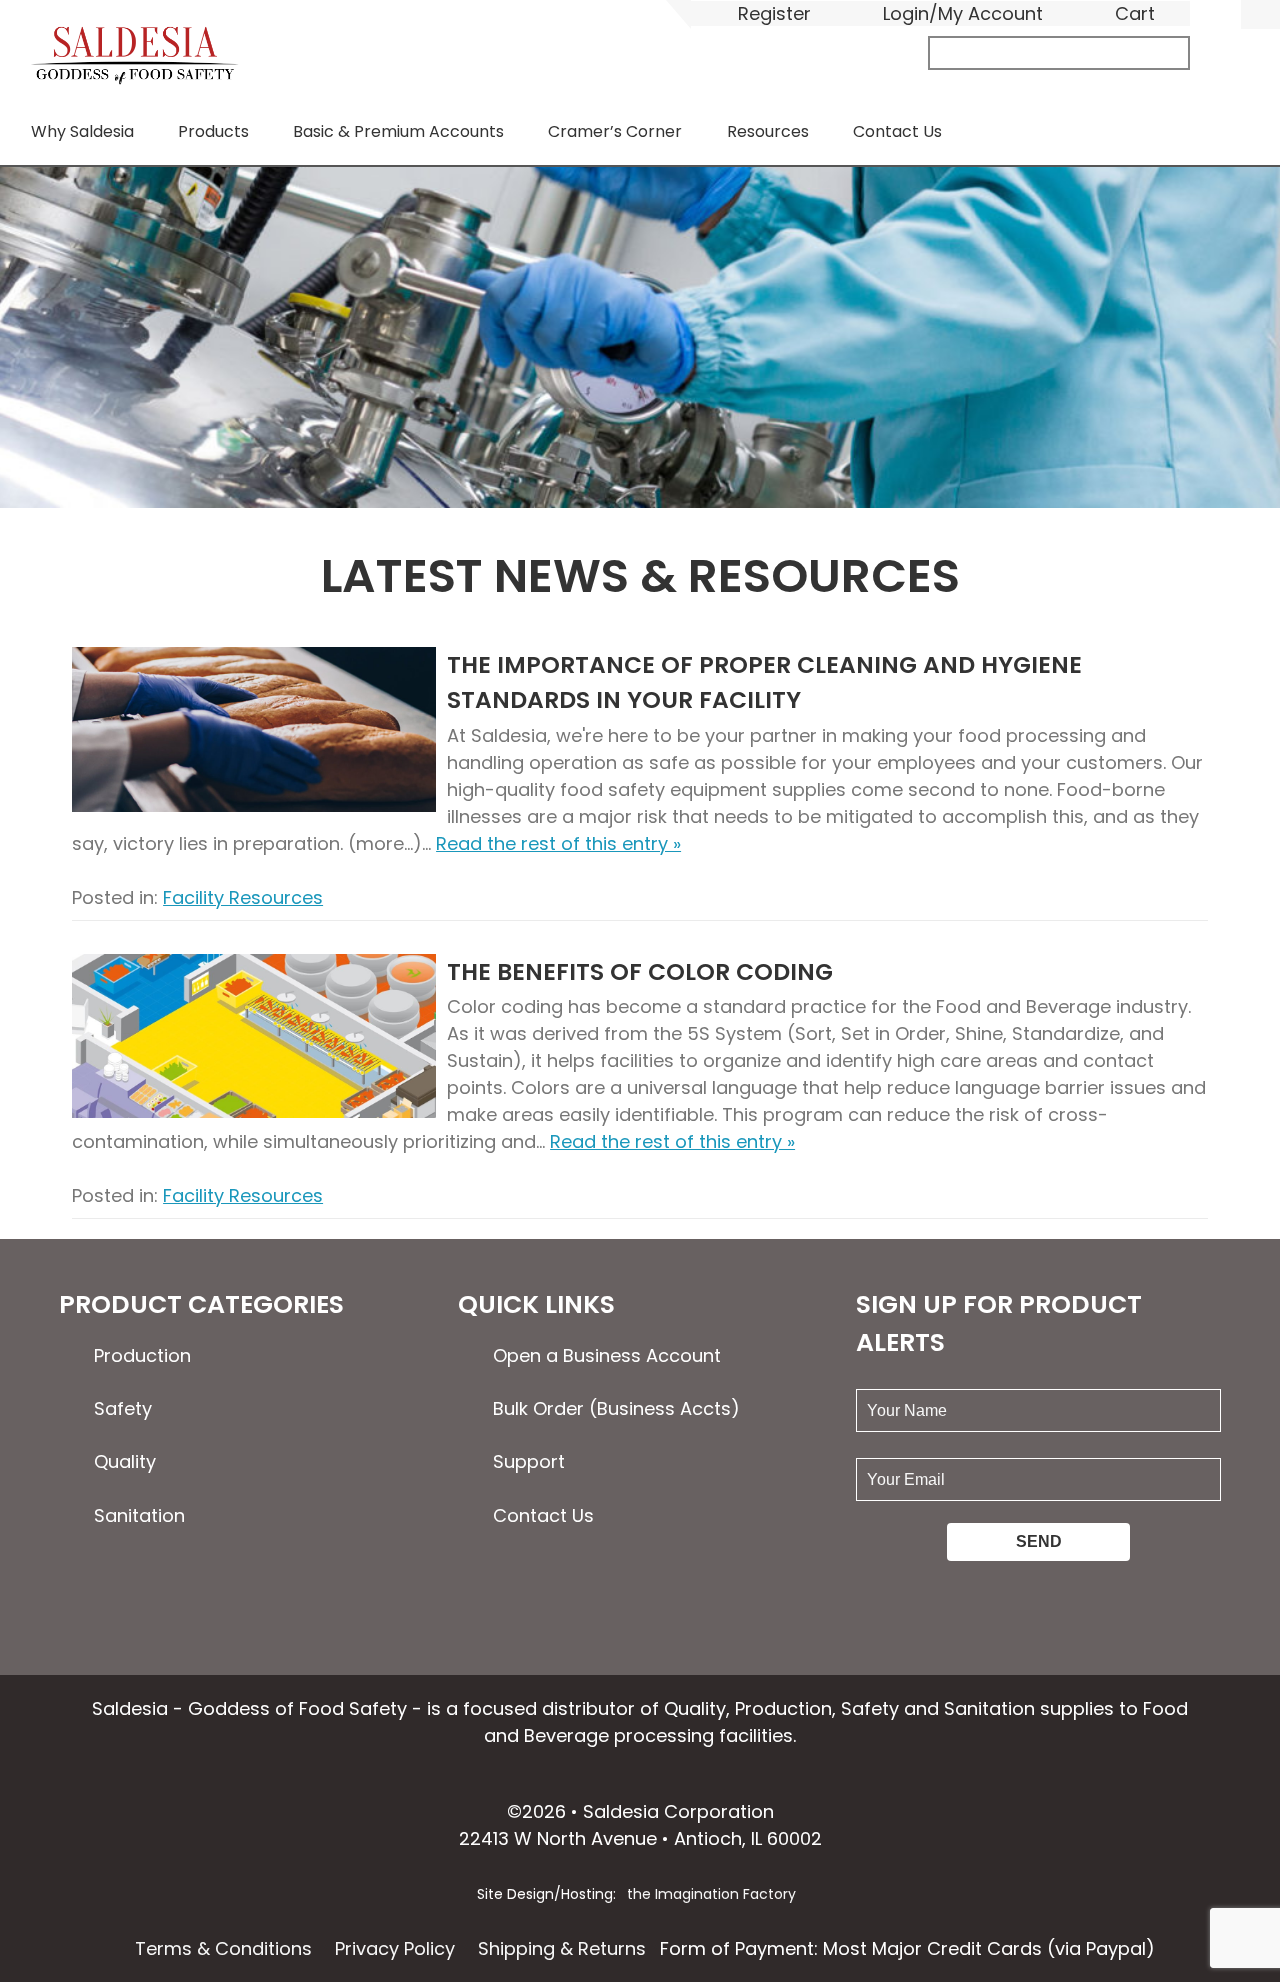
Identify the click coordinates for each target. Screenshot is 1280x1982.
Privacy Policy (395, 1948)
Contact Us (897, 131)
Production (142, 1355)
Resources (768, 131)
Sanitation (139, 1515)
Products (213, 131)
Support (529, 1461)
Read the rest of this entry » (558, 843)
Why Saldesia (82, 131)
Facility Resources (243, 897)
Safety (123, 1408)
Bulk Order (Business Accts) (616, 1408)
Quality (125, 1461)
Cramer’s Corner (615, 131)
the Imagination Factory (711, 1894)
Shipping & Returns (562, 1948)
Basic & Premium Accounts (398, 131)
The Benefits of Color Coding (640, 971)
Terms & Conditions (223, 1948)
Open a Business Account (607, 1355)
